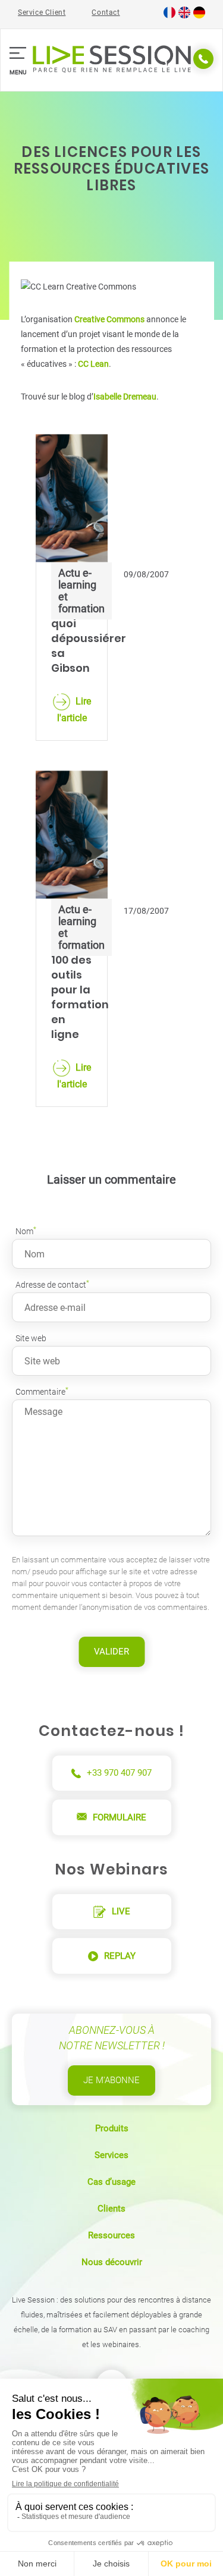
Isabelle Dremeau (125, 397)
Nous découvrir (112, 2262)
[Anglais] (184, 16)
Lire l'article (74, 710)
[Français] (169, 16)
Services (111, 2155)
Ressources (111, 2235)
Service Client (42, 12)
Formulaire (120, 1817)
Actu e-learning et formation (81, 591)
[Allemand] (199, 16)
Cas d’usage (111, 2182)
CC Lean (93, 364)
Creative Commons (109, 319)
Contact (106, 12)
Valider (111, 1652)
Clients (111, 2209)
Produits (112, 2128)
